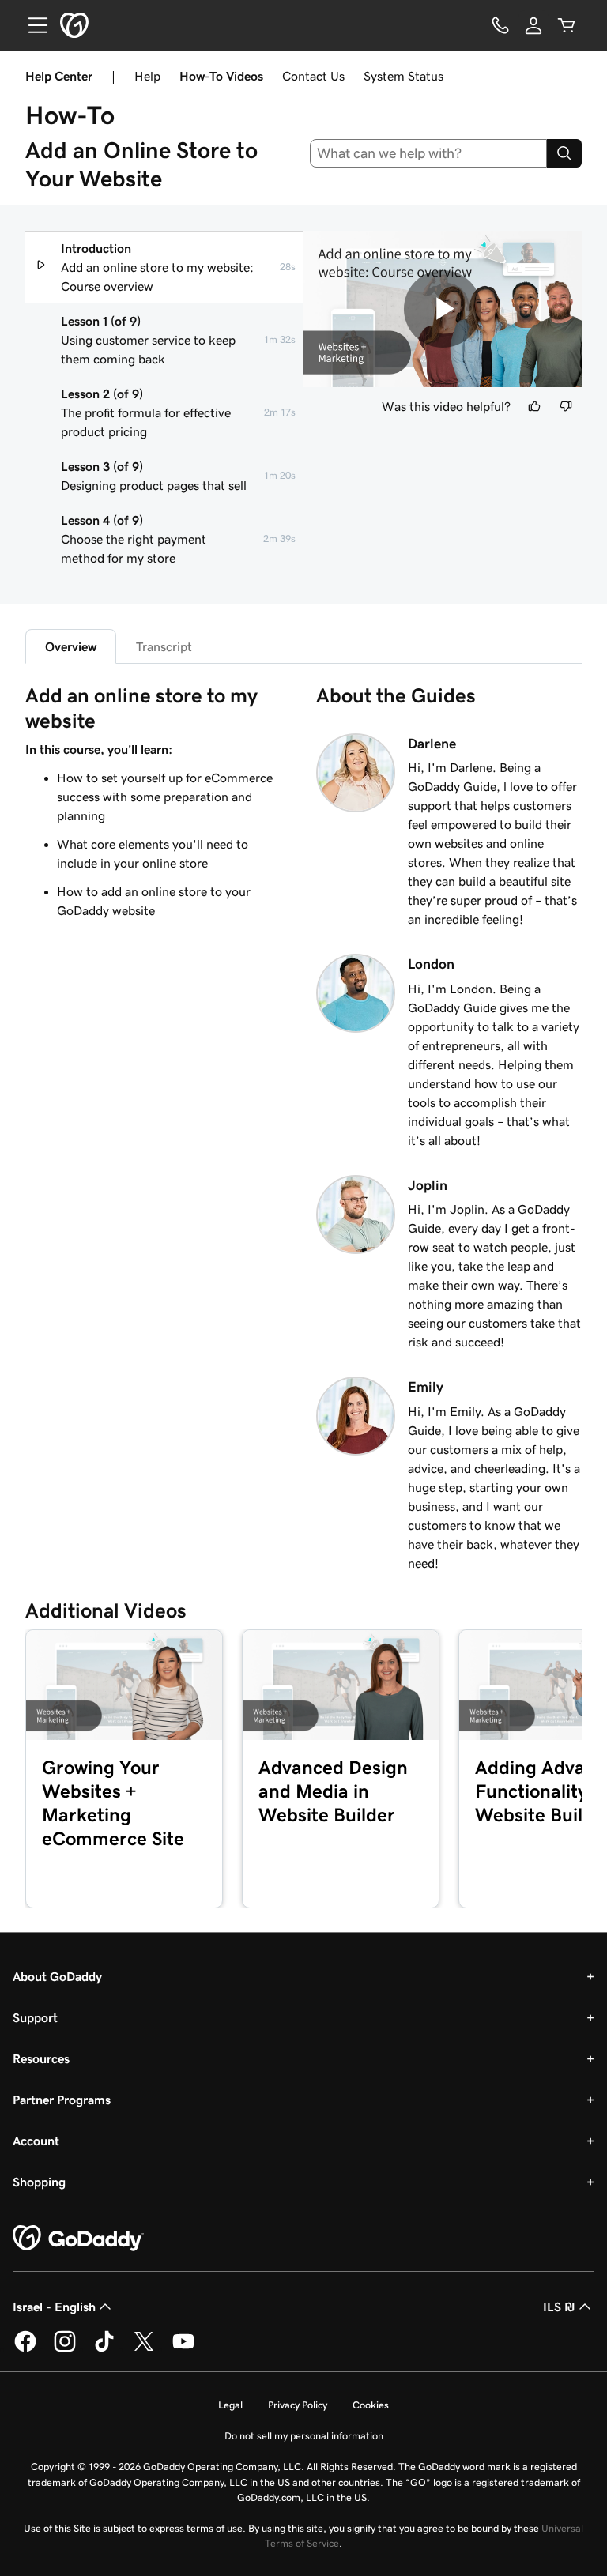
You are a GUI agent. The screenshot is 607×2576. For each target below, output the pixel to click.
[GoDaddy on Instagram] (65, 2349)
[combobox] (429, 153)
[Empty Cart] (567, 25)
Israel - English (54, 2307)
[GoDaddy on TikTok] (104, 2349)
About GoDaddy (57, 1976)
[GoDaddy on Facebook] (25, 2349)
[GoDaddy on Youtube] (183, 2349)
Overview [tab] (71, 646)
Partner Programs (62, 2100)
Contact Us (313, 76)
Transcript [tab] (164, 646)
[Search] (564, 153)
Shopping (39, 2182)
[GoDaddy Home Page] (78, 2239)
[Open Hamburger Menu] (32, 25)
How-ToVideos (221, 76)
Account (36, 2141)
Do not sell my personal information (304, 2436)
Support (35, 2017)
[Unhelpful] (566, 406)
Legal (230, 2405)
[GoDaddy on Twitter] (144, 2349)
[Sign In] (533, 25)
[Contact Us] (500, 25)
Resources (41, 2058)
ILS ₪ (559, 2307)
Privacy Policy (298, 2405)
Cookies (371, 2405)
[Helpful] (534, 406)
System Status (403, 76)
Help (147, 76)
